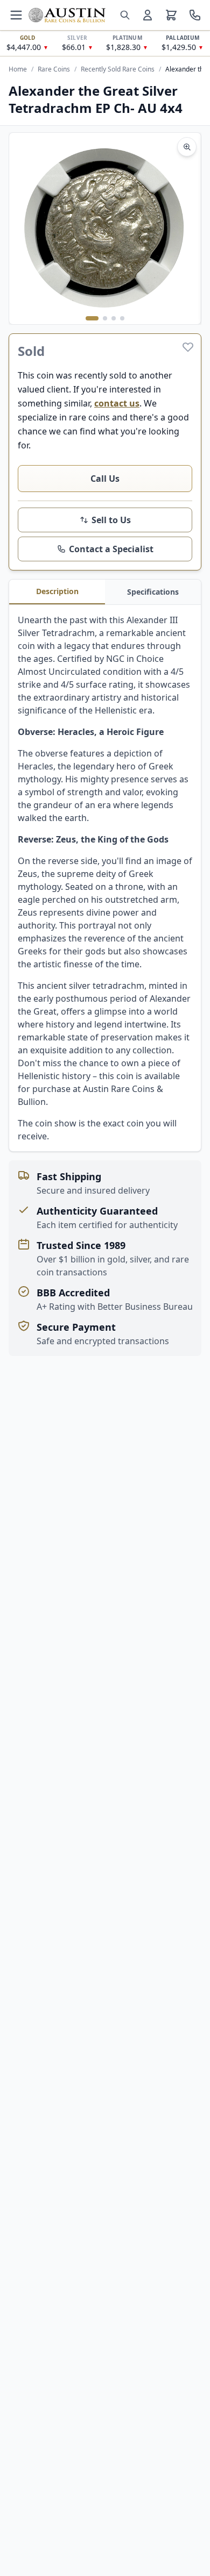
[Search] (125, 15)
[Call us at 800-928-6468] (195, 15)
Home (18, 69)
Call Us (105, 479)
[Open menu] (16, 15)
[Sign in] (148, 15)
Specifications (153, 592)
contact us (117, 403)
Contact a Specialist (111, 549)
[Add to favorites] (188, 347)
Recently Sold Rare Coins (118, 69)
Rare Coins (54, 69)
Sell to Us (111, 520)
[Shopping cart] (171, 15)
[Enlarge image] (187, 147)
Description (57, 591)
